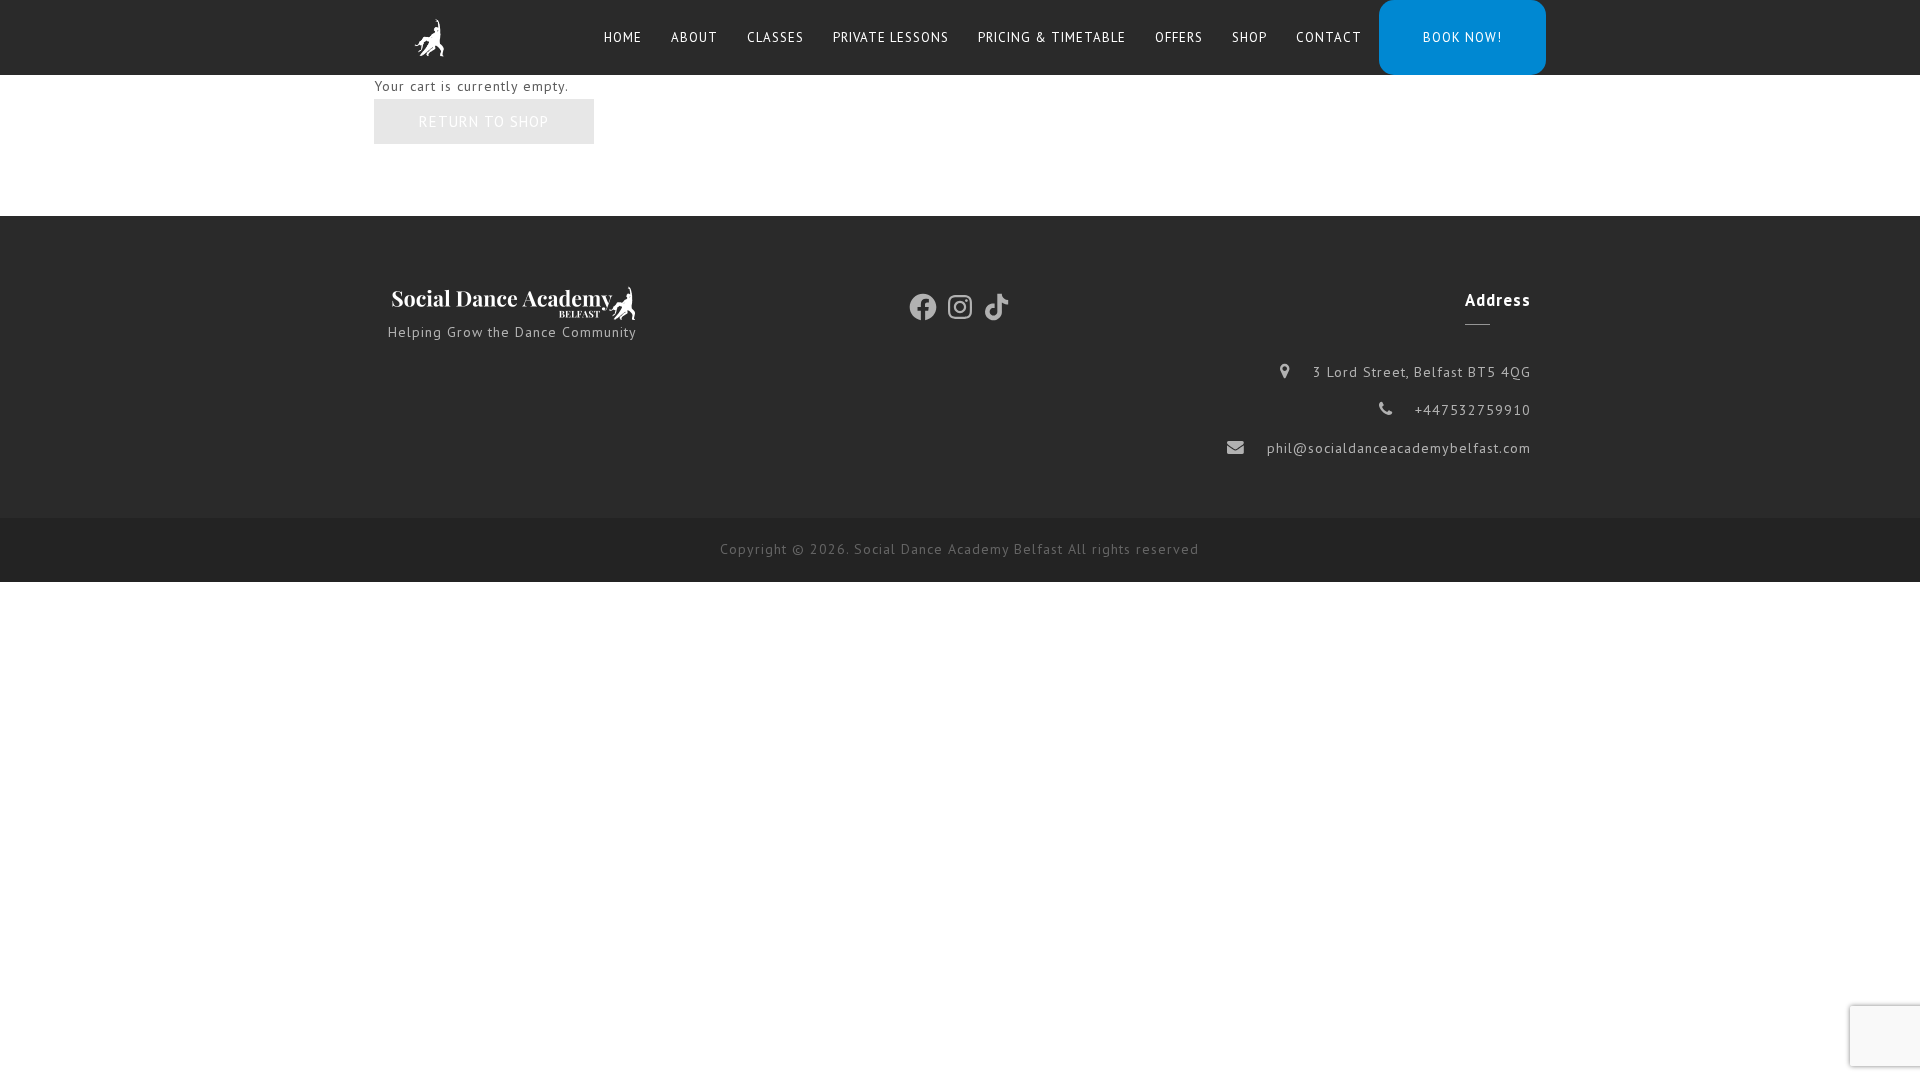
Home (623, 37)
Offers (1179, 37)
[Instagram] (960, 307)
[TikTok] (997, 307)
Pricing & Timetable (1052, 37)
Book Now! (1462, 37)
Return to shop (484, 121)
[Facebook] (923, 307)
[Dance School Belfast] (429, 37)
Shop (1249, 37)
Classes (775, 37)
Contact (1329, 37)
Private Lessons (891, 37)
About (694, 37)
